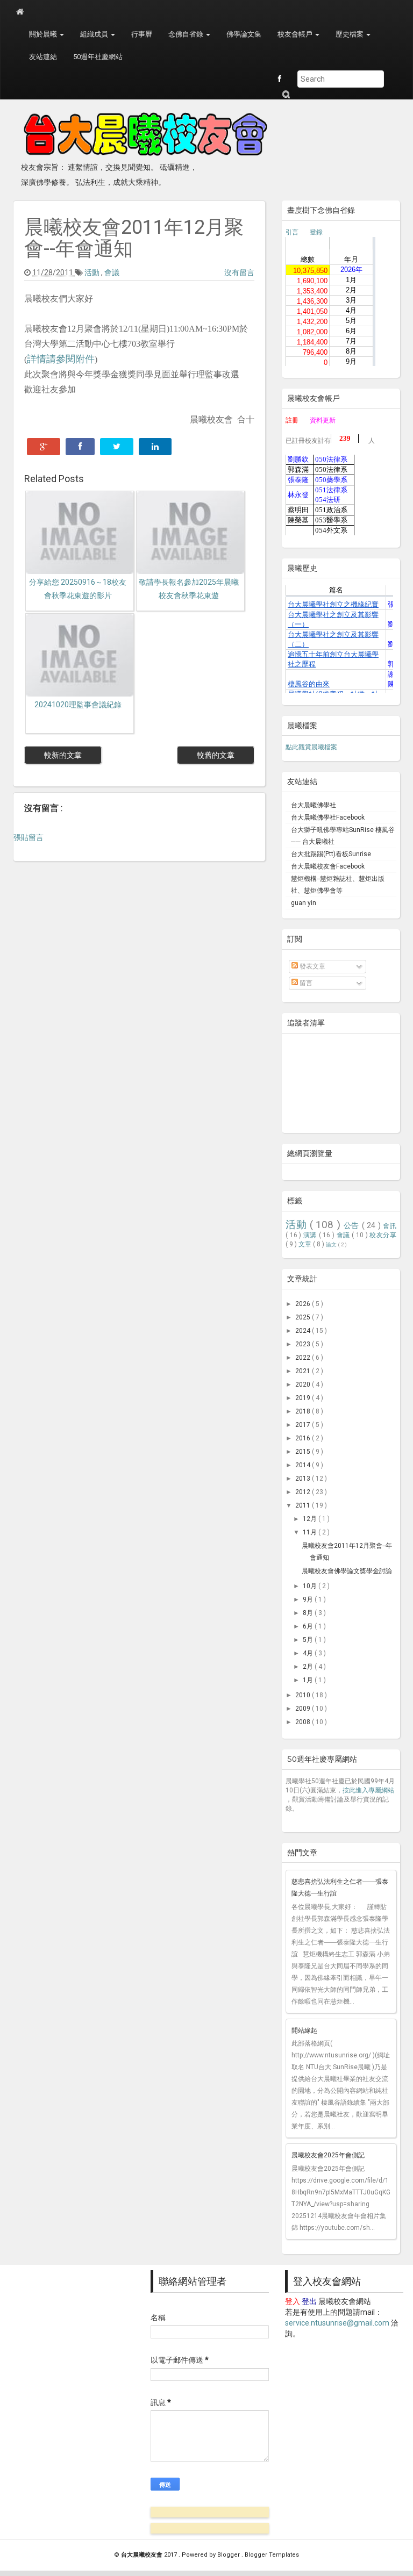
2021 (304, 1371)
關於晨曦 (44, 34)
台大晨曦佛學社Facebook (328, 817)
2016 (304, 1438)
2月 (309, 1667)
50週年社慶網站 (98, 57)
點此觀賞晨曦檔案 (311, 747)
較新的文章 (63, 755)
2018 (304, 1411)
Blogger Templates (272, 2555)
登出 (309, 2301)
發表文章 (312, 966)
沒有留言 (239, 272)
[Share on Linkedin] (155, 447)
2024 (304, 1331)
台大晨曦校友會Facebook (328, 866)
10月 (311, 1586)
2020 (304, 1384)
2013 (304, 1479)
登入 (293, 2301)
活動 (93, 272)
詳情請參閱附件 (61, 359)
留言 (305, 983)
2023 (304, 1344)
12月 (311, 1519)
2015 (304, 1452)
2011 (304, 1505)
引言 (292, 232)
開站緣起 (304, 2030)
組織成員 (95, 34)
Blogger (229, 2555)
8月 (309, 1613)
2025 (304, 1317)
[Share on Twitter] (117, 447)
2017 (304, 1425)
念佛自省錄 (187, 34)
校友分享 (383, 1235)
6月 (309, 1626)
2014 (304, 1465)
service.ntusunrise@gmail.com (337, 2323)
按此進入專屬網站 (368, 1790)
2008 (304, 1722)
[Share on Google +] (44, 447)
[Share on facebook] (80, 447)
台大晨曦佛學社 (314, 805)
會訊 (390, 1226)
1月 (309, 1680)
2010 (304, 1695)
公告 (353, 1226)
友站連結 (43, 57)
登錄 (316, 232)
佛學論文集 (244, 34)
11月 (311, 1532)
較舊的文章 (216, 755)
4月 (309, 1653)
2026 (304, 1304)
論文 (332, 1244)
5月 (309, 1640)
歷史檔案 (350, 34)
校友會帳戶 (296, 34)
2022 (304, 1358)
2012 (304, 1492)
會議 (112, 272)
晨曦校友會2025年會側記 (328, 2155)
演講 (311, 1235)
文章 (306, 1244)
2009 (304, 1709)
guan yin (304, 903)
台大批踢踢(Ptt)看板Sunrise (331, 854)
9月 (309, 1599)
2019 (304, 1398)
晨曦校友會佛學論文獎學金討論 (347, 1571)
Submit (286, 94)
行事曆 (142, 34)
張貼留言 (29, 837)
